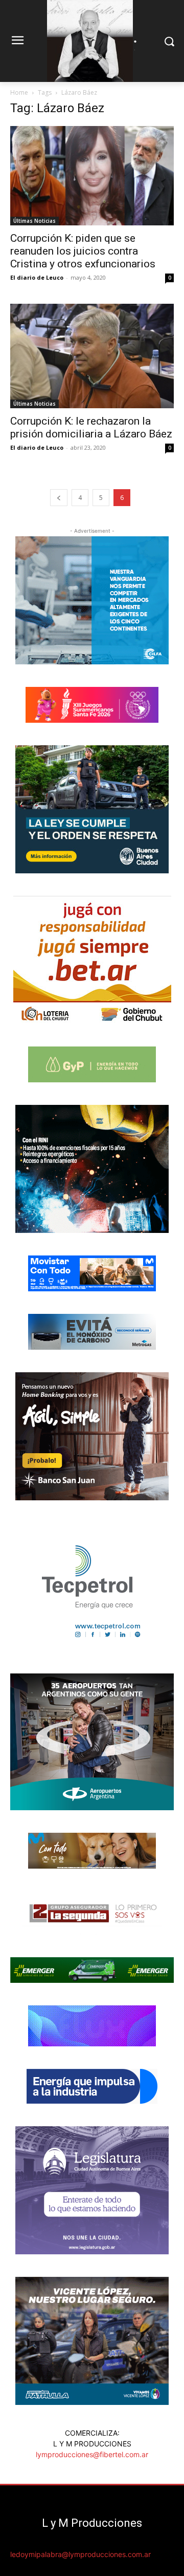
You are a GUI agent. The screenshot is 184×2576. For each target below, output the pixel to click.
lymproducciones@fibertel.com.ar (92, 2454)
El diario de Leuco (37, 277)
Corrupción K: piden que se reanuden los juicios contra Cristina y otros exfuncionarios (83, 251)
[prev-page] (59, 498)
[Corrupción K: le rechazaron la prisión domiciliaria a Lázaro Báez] (92, 356)
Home (19, 92)
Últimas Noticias (34, 221)
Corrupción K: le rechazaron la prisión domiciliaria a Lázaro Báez (91, 427)
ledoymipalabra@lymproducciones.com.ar (80, 2554)
